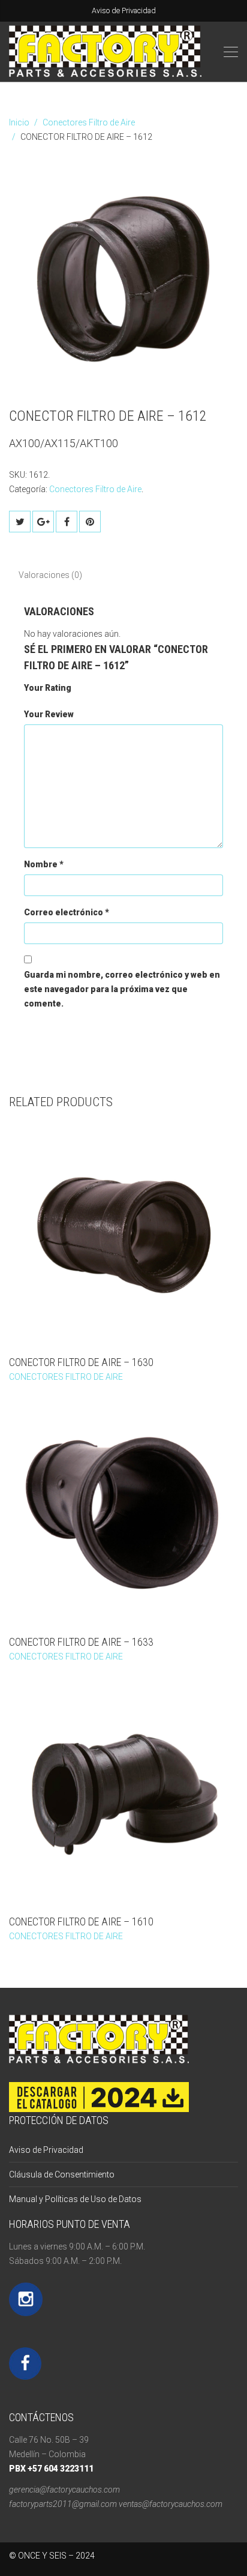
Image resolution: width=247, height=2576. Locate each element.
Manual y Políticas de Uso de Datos (75, 2199)
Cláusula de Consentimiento (62, 2174)
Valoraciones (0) (50, 575)
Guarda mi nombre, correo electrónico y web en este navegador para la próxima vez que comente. (122, 989)
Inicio (19, 122)
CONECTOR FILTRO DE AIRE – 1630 (81, 1362)
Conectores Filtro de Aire (89, 122)
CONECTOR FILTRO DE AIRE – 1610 (81, 1921)
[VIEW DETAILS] (123, 1233)
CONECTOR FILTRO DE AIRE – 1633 (81, 1642)
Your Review (49, 714)
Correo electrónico (67, 912)
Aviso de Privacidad (124, 11)
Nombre (44, 864)
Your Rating (48, 688)
